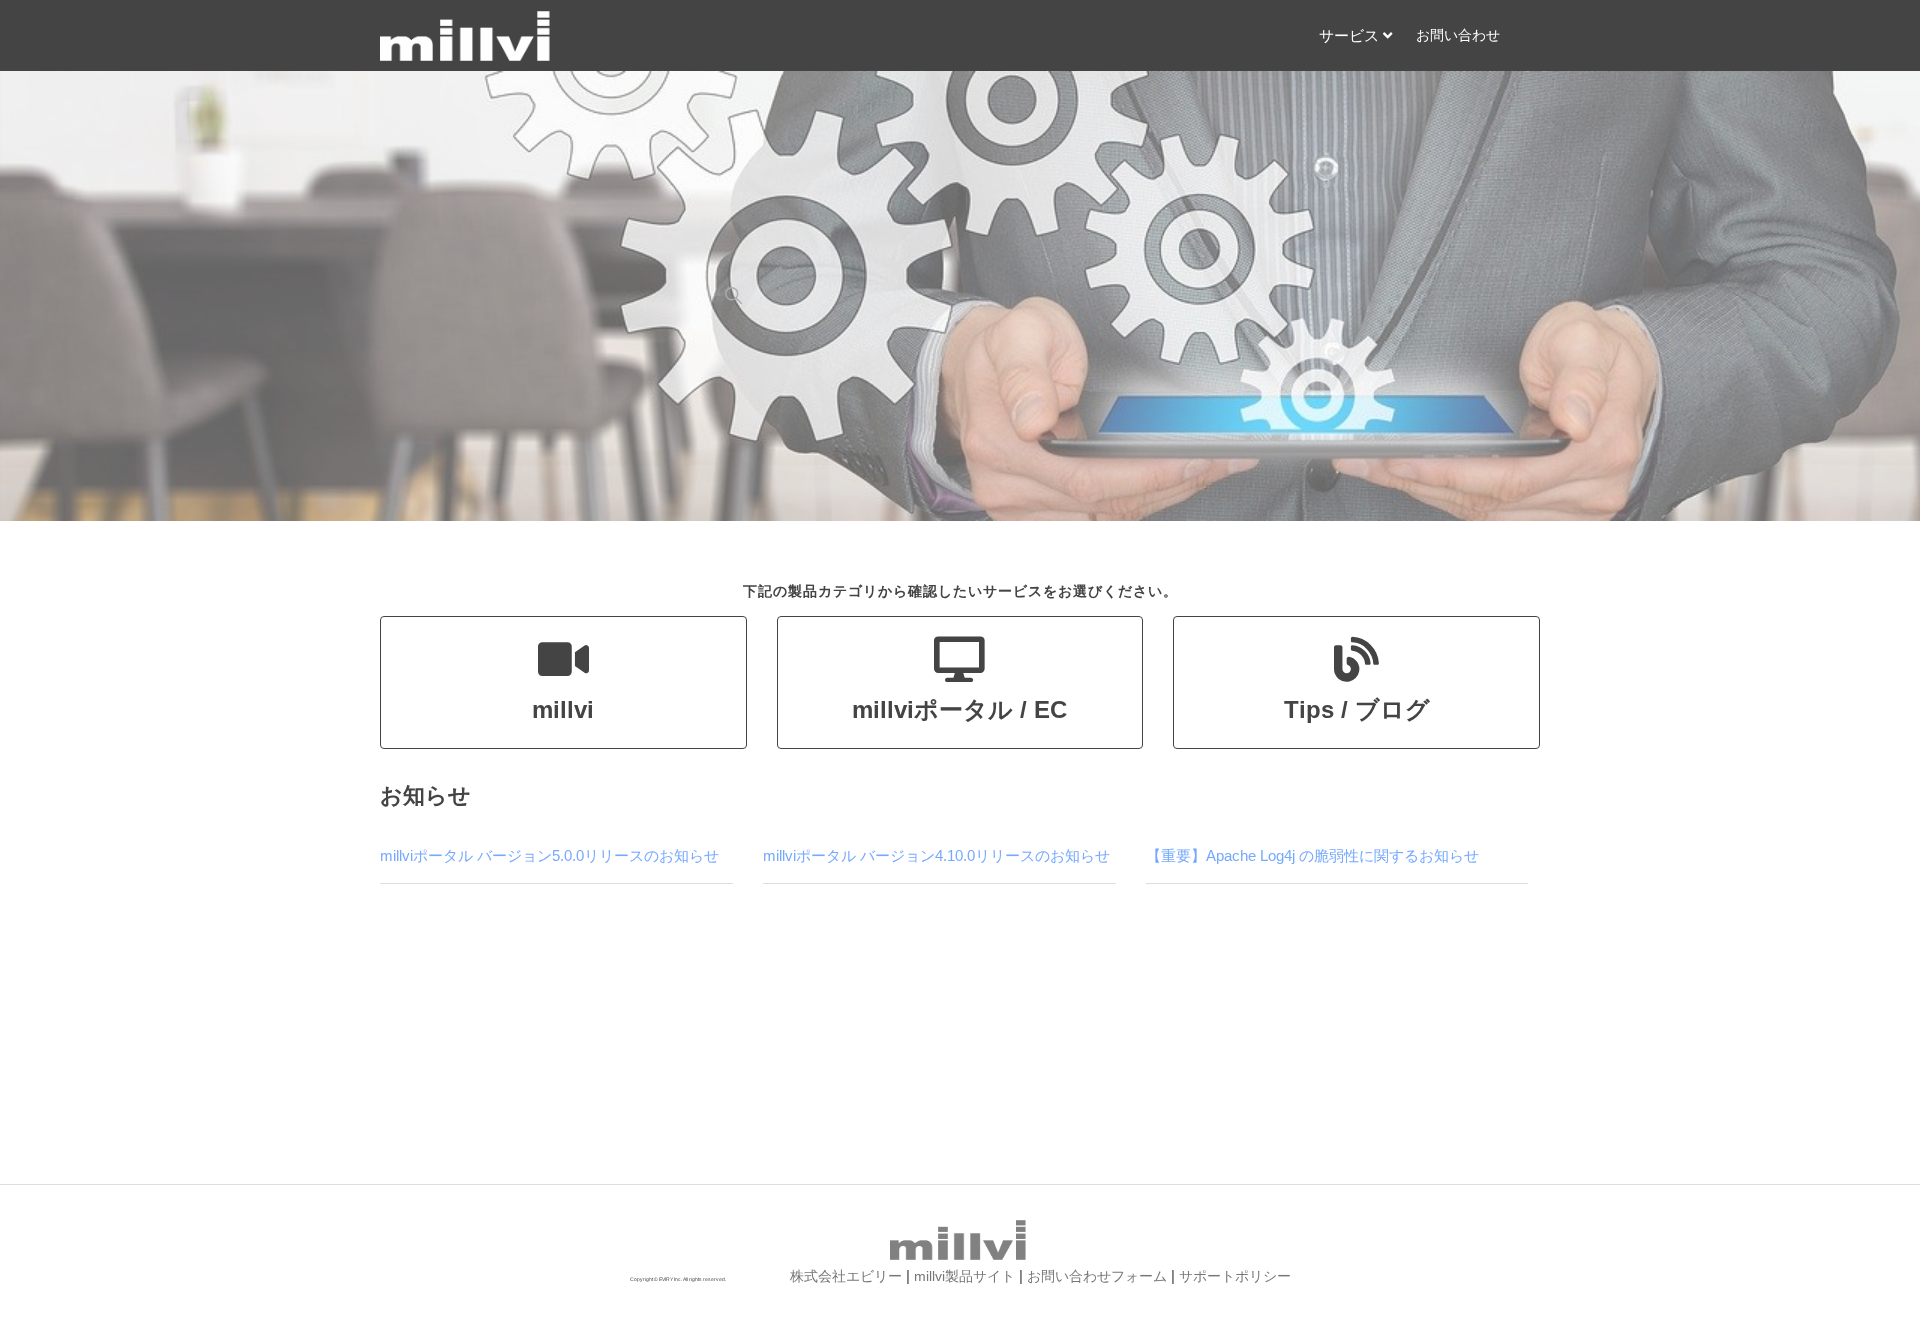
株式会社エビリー (846, 1276)
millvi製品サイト (964, 1276)
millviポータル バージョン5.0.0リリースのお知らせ (549, 855)
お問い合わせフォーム (1097, 1276)
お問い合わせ (1458, 35)
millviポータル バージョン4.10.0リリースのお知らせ (936, 855)
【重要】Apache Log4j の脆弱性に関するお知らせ (1312, 855)
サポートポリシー (1235, 1276)
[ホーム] (467, 36)
